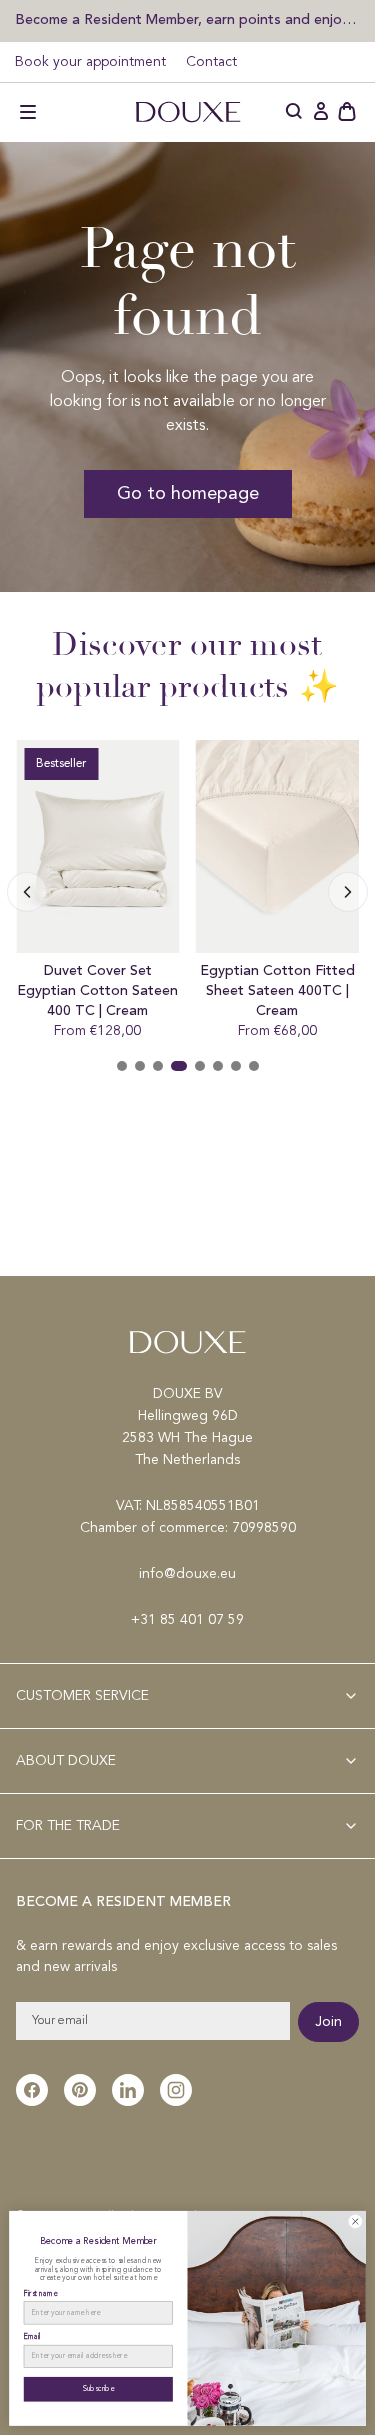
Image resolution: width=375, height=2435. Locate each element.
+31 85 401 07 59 (187, 1620)
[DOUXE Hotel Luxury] (188, 112)
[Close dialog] (355, 2222)
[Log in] (321, 112)
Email (32, 2337)
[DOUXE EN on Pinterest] (80, 2090)
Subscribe (99, 2389)
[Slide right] (27, 892)
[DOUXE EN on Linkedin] (128, 2090)
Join (328, 2022)
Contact (211, 62)
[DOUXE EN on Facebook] (32, 2090)
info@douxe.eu (187, 1574)
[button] (28, 112)
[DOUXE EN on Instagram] (176, 2090)
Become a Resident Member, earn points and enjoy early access (187, 19)
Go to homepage (188, 494)
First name (40, 2293)
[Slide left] (348, 892)
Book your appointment (90, 62)
